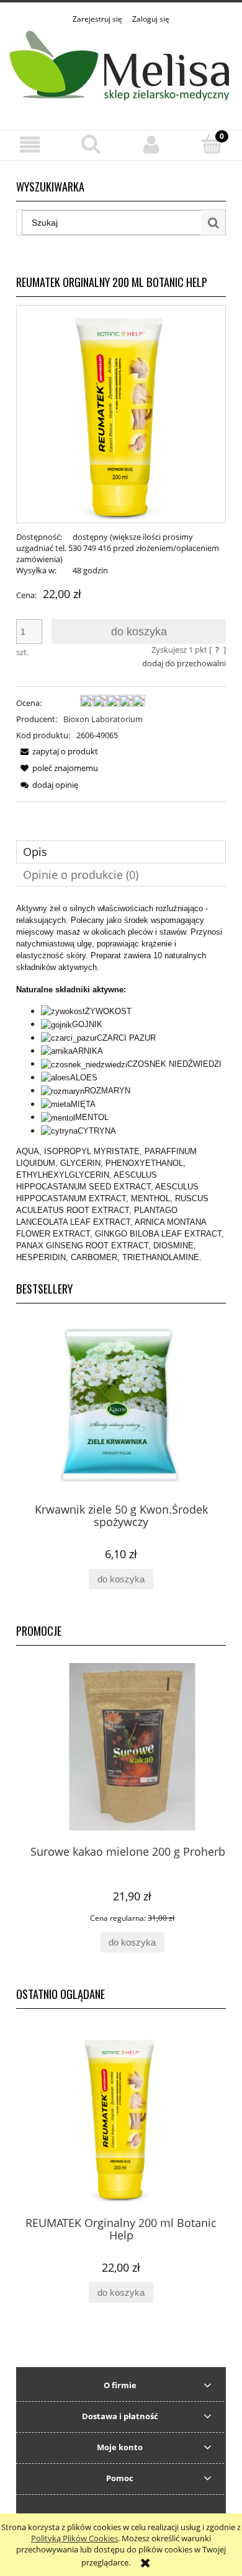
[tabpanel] (121, 1083)
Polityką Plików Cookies (74, 2538)
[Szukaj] (213, 223)
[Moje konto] (151, 145)
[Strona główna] (121, 70)
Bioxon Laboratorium (103, 719)
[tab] (121, 852)
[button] (30, 145)
